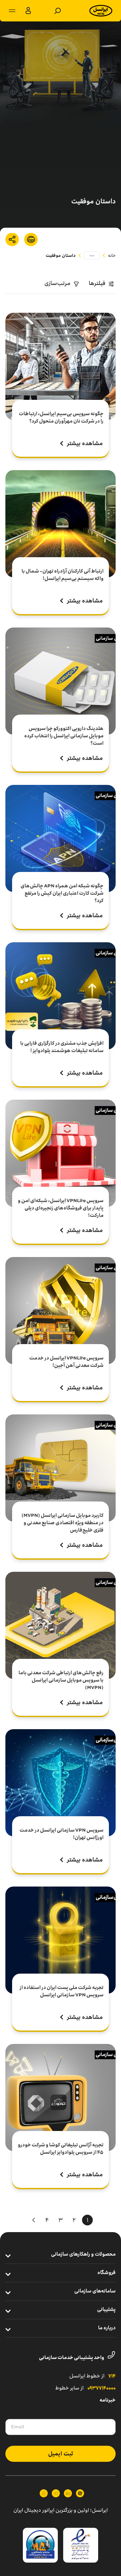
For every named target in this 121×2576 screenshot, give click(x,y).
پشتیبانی (106, 2310)
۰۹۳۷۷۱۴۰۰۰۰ (102, 2388)
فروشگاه (107, 2273)
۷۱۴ (112, 2376)
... (92, 254)
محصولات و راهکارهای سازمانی (83, 2255)
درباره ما (107, 2328)
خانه (112, 255)
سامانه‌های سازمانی (95, 2291)
